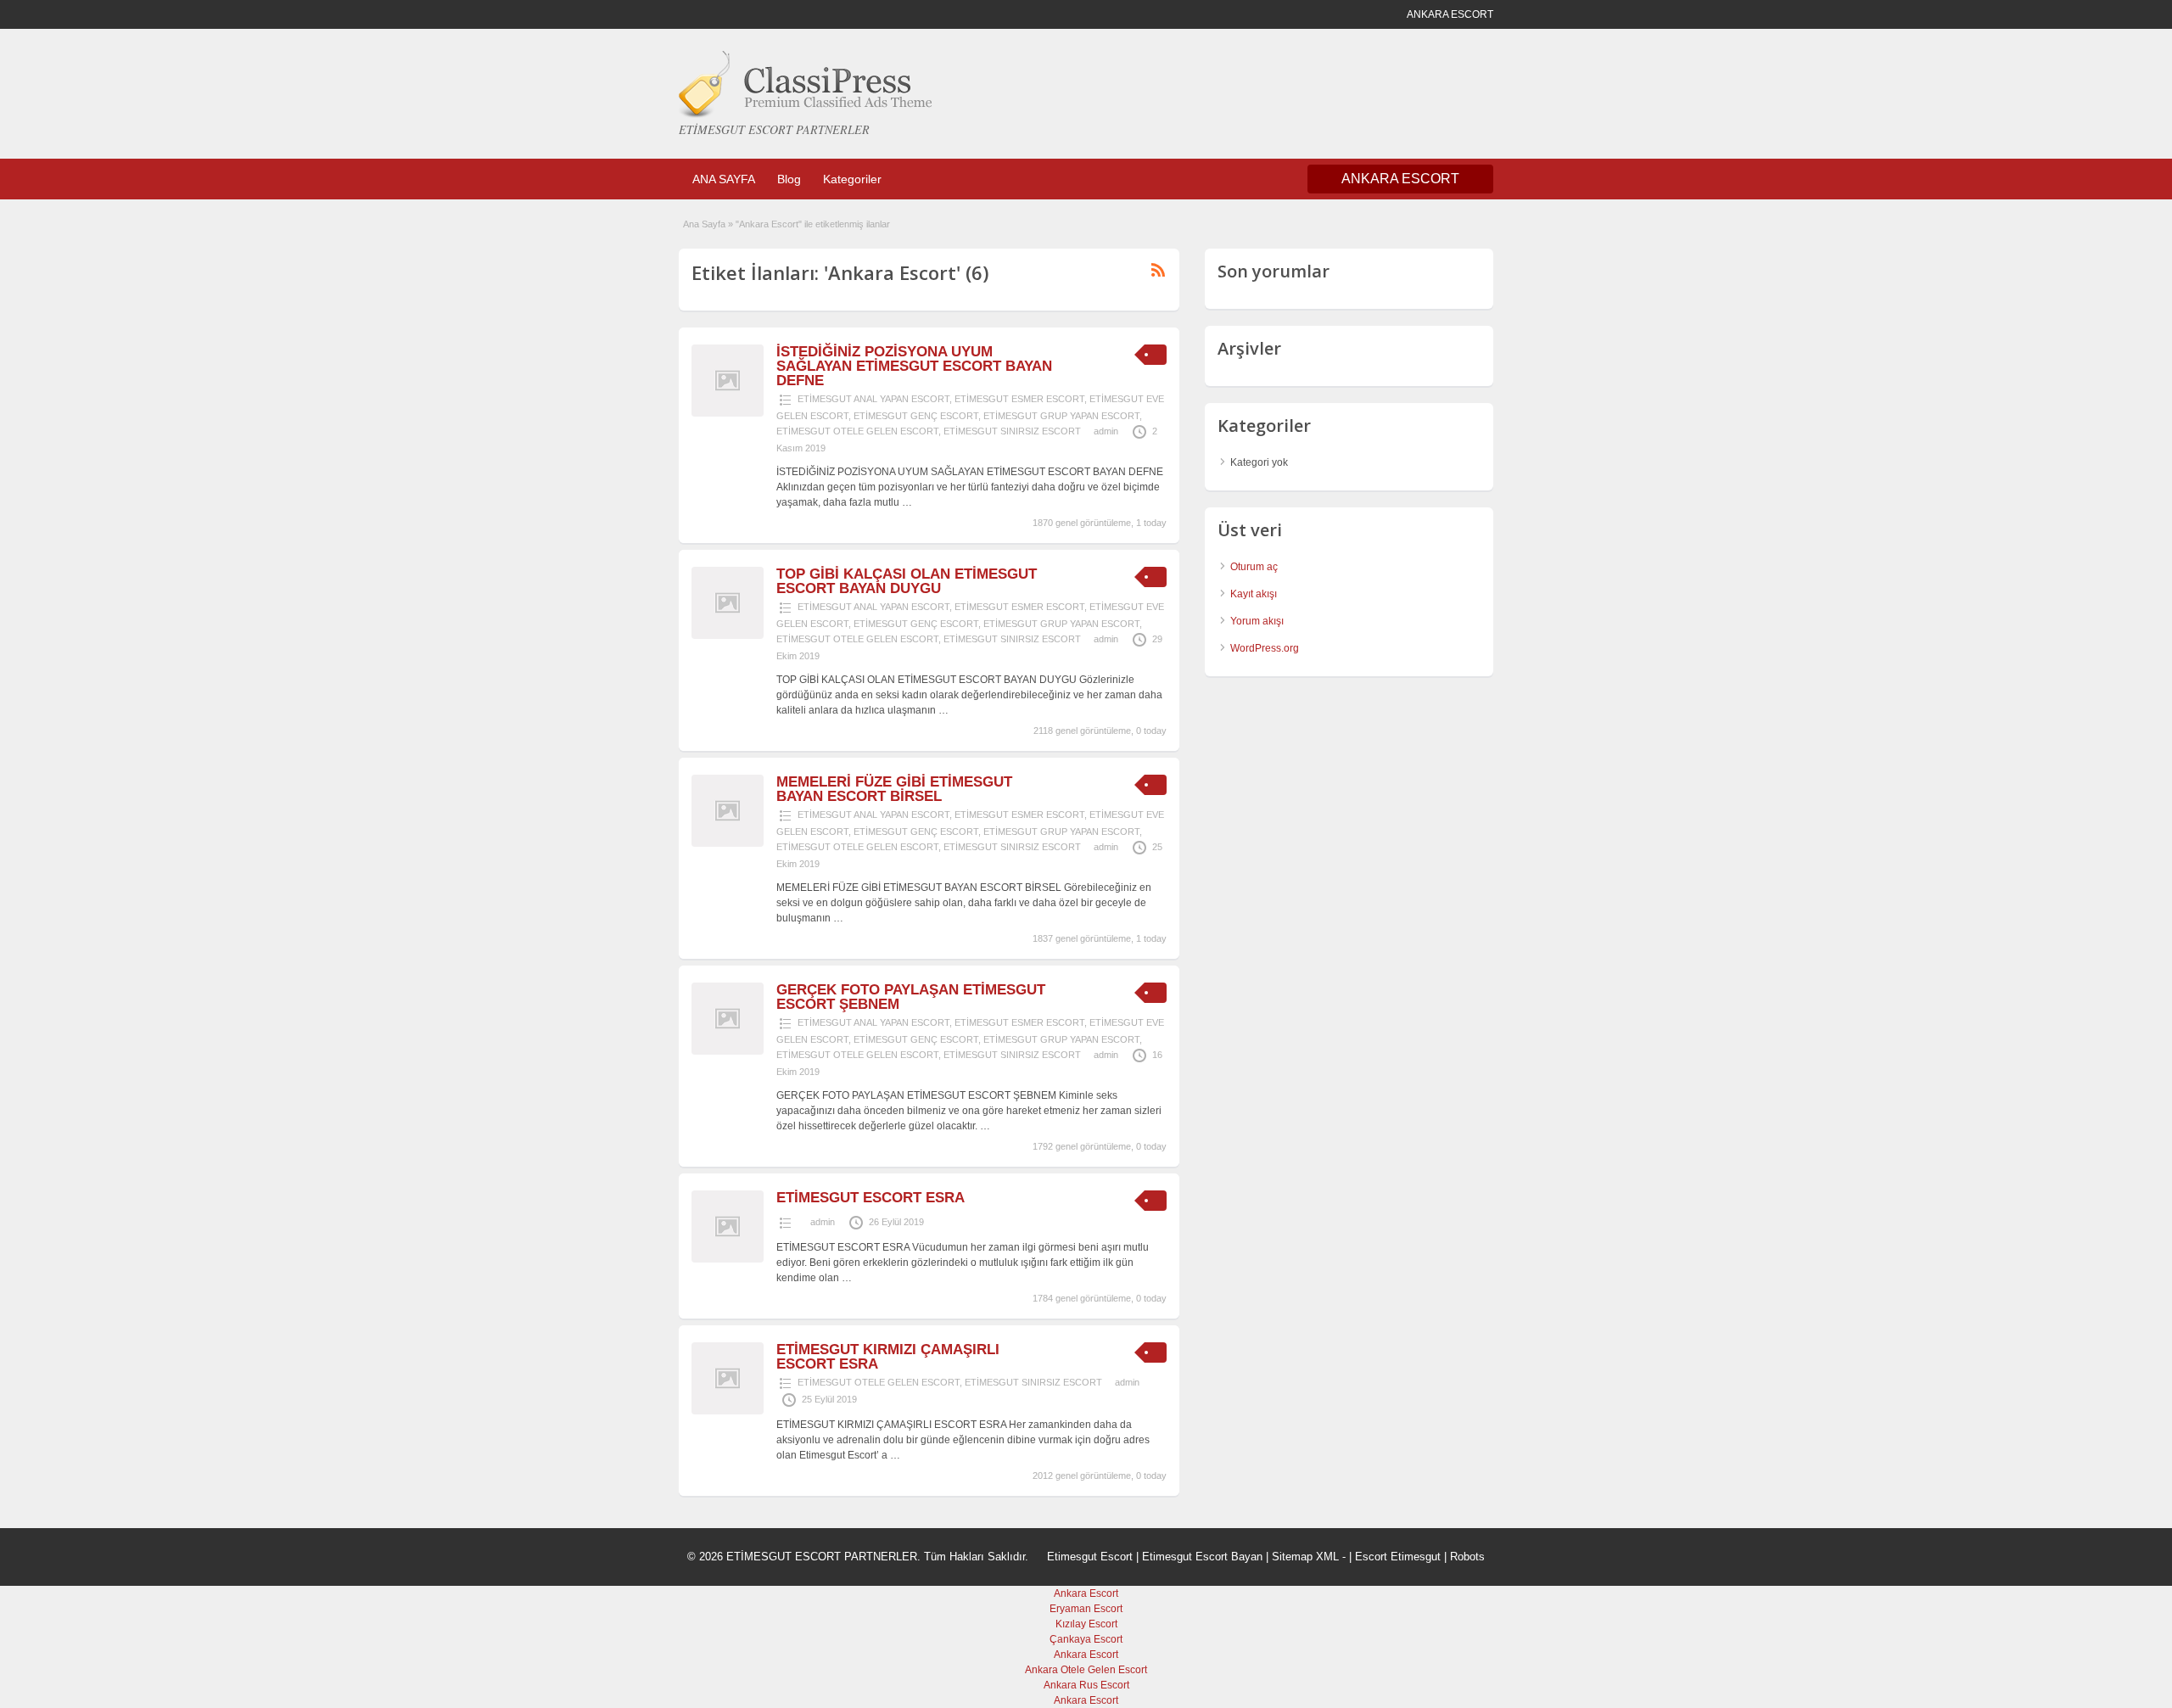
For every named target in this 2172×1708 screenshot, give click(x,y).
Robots (1467, 1557)
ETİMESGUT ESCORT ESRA (870, 1198)
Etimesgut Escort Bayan (1202, 1557)
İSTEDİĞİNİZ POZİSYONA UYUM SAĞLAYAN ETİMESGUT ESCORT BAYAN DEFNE (914, 366)
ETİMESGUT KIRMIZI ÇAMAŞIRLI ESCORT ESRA (888, 1357)
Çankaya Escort (1086, 1639)
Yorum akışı (1257, 621)
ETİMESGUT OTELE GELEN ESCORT (857, 431)
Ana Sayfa (704, 224)
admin (1106, 431)
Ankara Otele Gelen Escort (1086, 1670)
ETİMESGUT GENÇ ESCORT (916, 416)
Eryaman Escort (1086, 1609)
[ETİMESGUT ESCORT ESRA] (728, 1259)
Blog (789, 179)
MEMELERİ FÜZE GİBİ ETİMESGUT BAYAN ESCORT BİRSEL (894, 789)
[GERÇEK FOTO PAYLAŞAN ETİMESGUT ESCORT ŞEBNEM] (728, 1051)
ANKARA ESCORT (1400, 179)
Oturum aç (1254, 567)
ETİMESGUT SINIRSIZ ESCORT (1012, 431)
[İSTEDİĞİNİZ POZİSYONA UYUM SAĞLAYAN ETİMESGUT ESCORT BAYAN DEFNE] (728, 413)
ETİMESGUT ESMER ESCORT (1019, 399)
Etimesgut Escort (1090, 1557)
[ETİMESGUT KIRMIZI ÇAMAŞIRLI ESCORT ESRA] (728, 1411)
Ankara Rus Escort (1086, 1685)
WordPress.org (1265, 648)
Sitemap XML (1305, 1557)
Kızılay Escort (1086, 1624)
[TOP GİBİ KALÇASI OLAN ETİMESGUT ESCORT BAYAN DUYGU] (728, 636)
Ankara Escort (1086, 1593)
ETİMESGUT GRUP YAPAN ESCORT (1061, 416)
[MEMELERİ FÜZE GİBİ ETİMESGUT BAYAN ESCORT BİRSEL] (728, 843)
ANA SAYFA (724, 179)
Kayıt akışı (1254, 594)
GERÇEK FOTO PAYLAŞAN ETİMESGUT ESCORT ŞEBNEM (911, 997)
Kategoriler (852, 179)
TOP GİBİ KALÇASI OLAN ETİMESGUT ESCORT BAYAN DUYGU (907, 581)
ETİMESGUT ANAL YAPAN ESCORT (873, 399)
